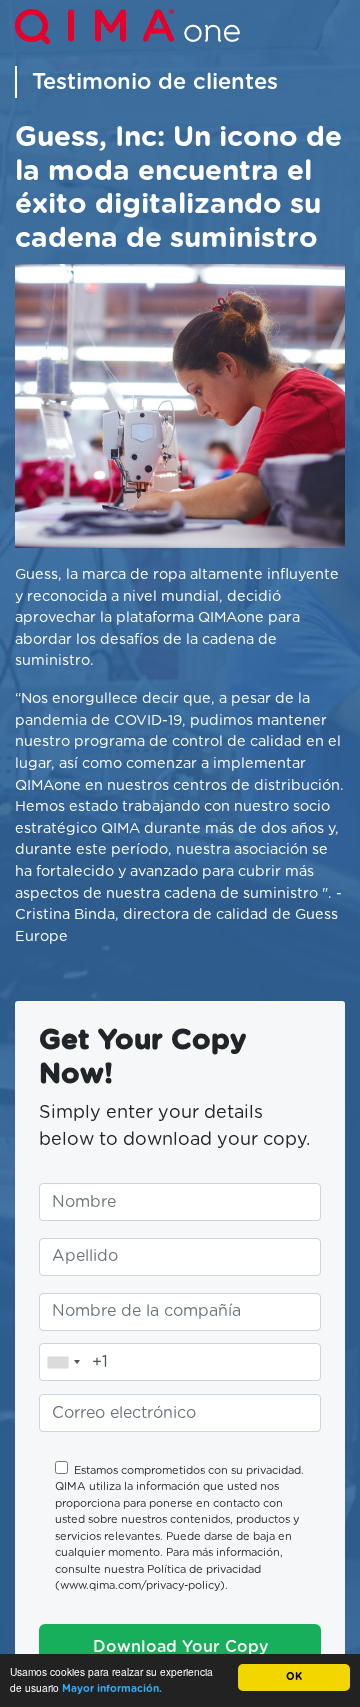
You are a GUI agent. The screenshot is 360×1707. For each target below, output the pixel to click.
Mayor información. (112, 1689)
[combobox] (63, 1362)
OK (294, 1677)
